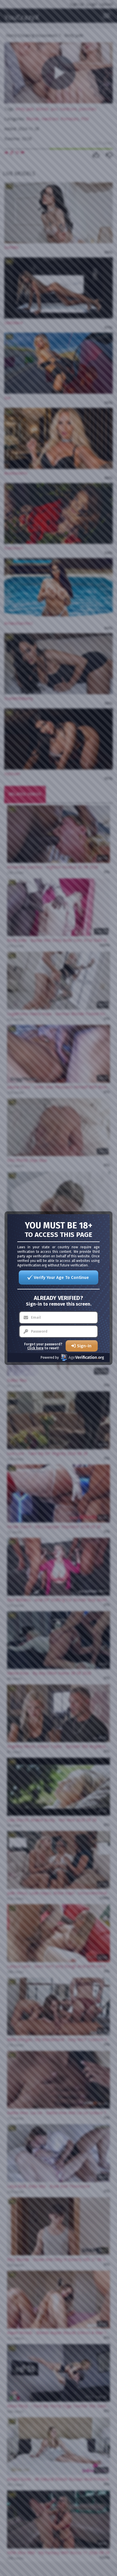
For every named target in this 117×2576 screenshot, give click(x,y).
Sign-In (84, 1346)
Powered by (50, 1358)
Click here (35, 1348)
